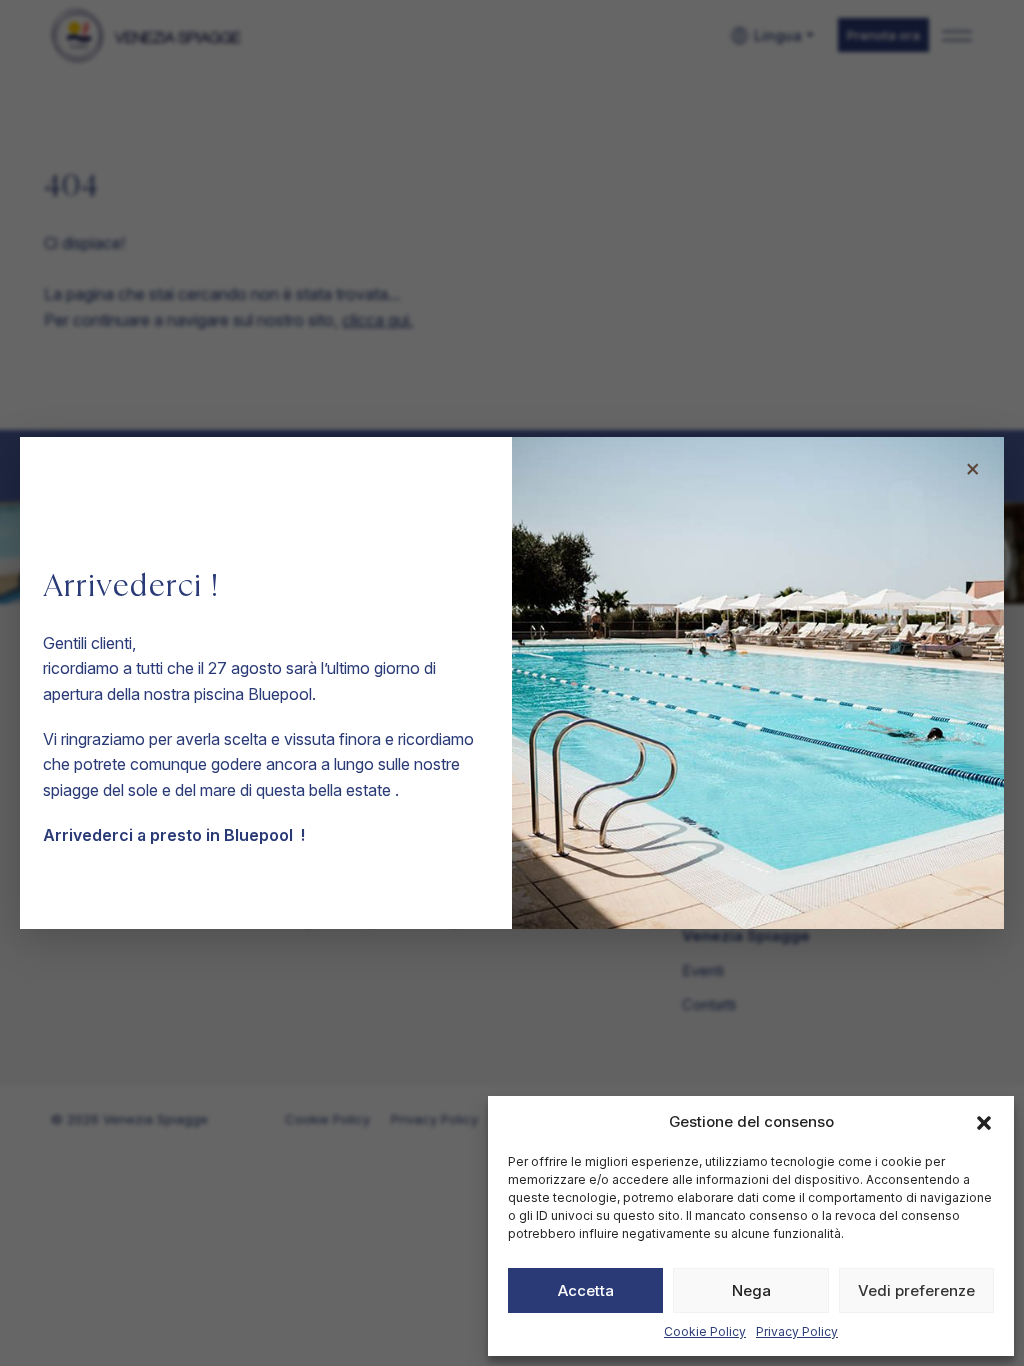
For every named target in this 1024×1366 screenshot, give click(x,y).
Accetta (586, 1290)
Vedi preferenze (916, 1290)
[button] (984, 1122)
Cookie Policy (705, 1331)
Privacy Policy (797, 1331)
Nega (751, 1290)
